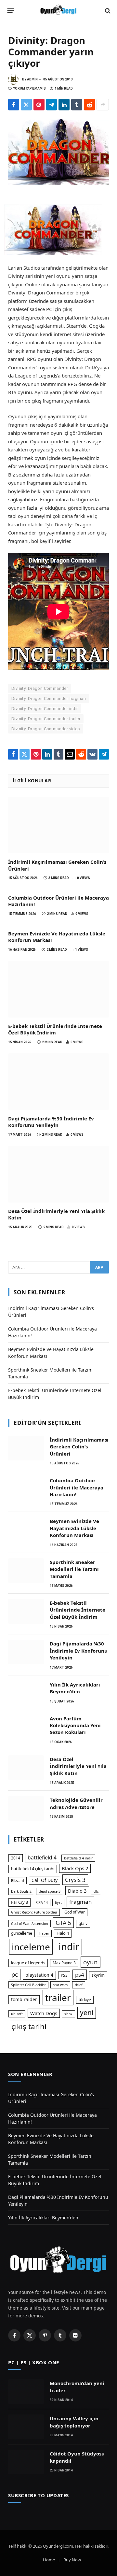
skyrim (98, 1975)
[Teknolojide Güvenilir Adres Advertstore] (26, 1808)
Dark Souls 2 (21, 1891)
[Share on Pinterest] (39, 105)
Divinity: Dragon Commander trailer (46, 719)
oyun (91, 1962)
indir (69, 1947)
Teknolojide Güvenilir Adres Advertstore (76, 1803)
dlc (96, 1891)
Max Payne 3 (64, 1963)
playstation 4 (39, 1975)
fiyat (58, 1902)
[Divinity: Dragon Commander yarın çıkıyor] (58, 152)
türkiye (85, 2000)
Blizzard (18, 1881)
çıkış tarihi (29, 2026)
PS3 (64, 1975)
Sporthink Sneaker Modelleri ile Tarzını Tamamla (74, 1569)
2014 (16, 1858)
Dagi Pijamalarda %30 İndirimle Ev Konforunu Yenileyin (51, 1122)
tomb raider (24, 1999)
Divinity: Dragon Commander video (46, 729)
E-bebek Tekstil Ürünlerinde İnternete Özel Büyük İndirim (55, 1029)
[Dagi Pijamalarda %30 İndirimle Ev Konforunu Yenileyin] (58, 1082)
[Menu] (11, 11)
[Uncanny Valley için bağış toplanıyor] (26, 2427)
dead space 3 (50, 1891)
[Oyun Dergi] (58, 11)
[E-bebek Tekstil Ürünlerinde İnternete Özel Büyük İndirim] (58, 989)
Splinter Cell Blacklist (28, 1985)
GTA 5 (63, 1923)
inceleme (31, 1947)
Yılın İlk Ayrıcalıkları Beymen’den (75, 1688)
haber (44, 1933)
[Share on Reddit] (89, 105)
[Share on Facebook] (14, 105)
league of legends (28, 1963)
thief (79, 1985)
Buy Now (72, 2560)
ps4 (80, 1975)
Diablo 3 (77, 1891)
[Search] (107, 11)
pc (15, 1974)
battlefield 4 (42, 1857)
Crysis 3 (75, 1880)
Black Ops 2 (75, 1868)
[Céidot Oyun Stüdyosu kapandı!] (26, 2462)
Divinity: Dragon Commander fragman (49, 698)
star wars (60, 1985)
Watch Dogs (44, 2013)
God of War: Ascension (30, 1924)
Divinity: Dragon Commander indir (45, 709)
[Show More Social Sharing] (103, 105)
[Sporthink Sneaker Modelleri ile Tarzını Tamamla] (26, 1571)
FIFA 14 (42, 1902)
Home (49, 2560)
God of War (75, 1912)
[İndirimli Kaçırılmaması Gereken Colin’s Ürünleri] (58, 825)
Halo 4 (63, 1933)
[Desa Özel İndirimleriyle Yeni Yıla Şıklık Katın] (58, 1174)
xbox (68, 2014)
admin (32, 79)
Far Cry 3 (19, 1902)
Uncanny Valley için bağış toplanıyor (74, 2422)
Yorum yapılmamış (29, 88)
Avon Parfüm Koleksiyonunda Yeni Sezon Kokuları (75, 1725)
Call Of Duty (45, 1880)
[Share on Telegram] (52, 105)
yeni (87, 2013)
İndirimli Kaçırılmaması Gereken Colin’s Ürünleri (79, 1447)
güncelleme (22, 1933)
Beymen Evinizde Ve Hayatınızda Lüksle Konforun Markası (74, 1528)
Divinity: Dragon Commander (40, 688)
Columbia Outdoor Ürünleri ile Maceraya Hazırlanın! (77, 1487)
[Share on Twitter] (26, 105)
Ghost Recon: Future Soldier (34, 1912)
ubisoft (17, 2014)
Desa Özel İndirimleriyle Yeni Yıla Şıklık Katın (78, 1766)
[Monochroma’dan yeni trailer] (26, 2392)
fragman (80, 1902)
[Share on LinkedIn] (64, 105)
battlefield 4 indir (78, 1858)
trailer (58, 1998)
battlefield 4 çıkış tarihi (33, 1869)
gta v (83, 1923)
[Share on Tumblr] (77, 105)
